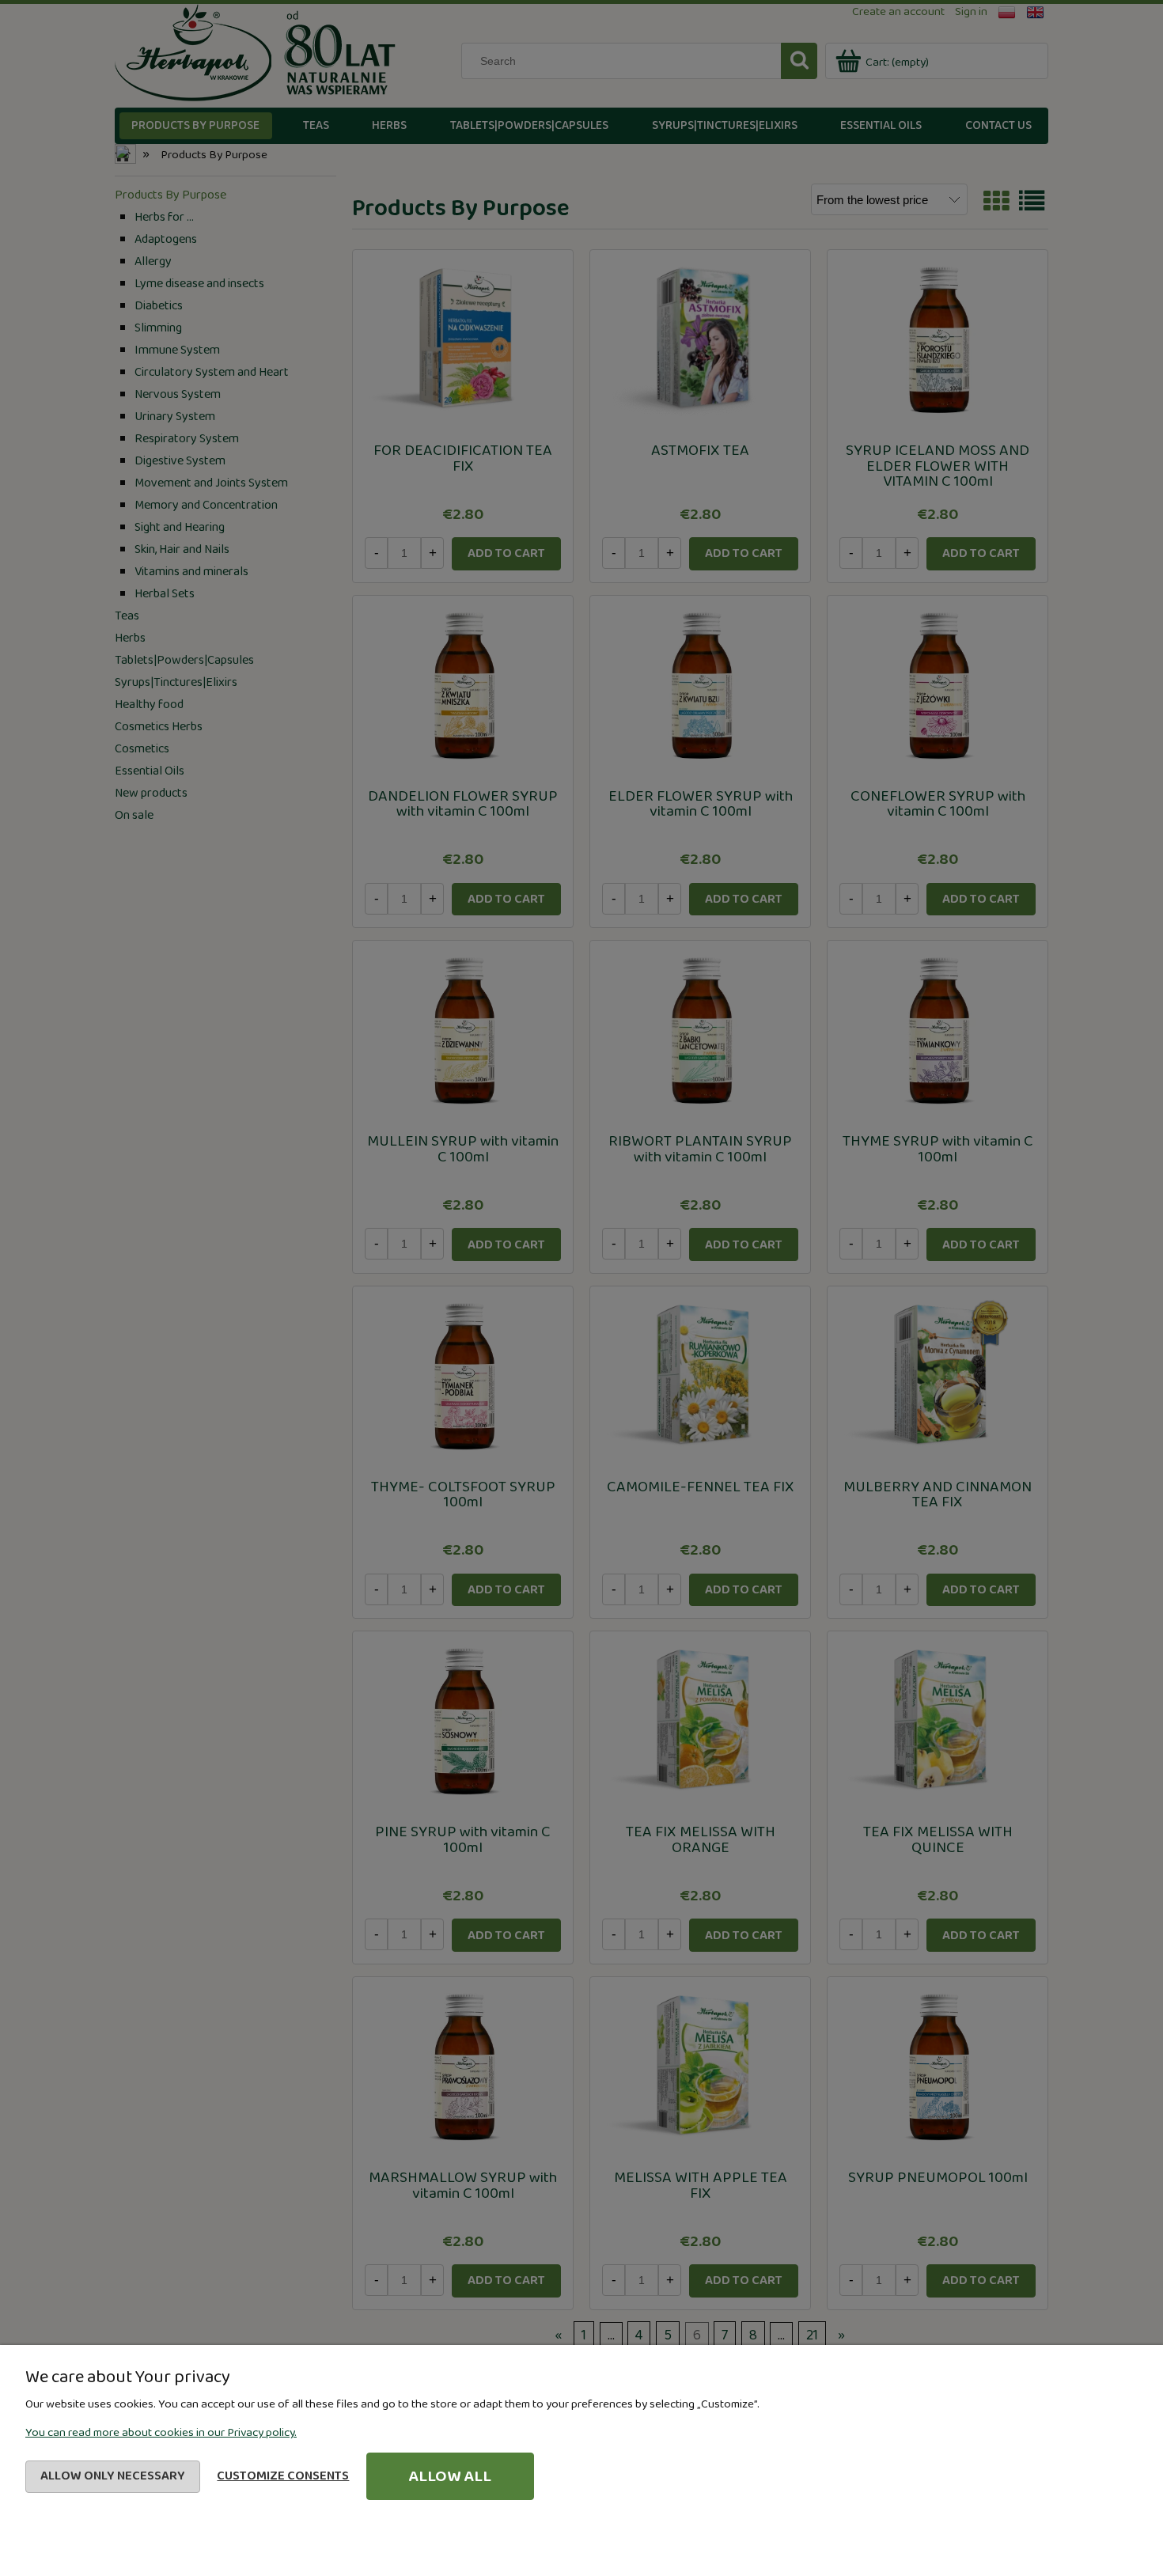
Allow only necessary (113, 2476)
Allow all (450, 2476)
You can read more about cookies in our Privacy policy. (161, 2433)
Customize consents (283, 2476)
